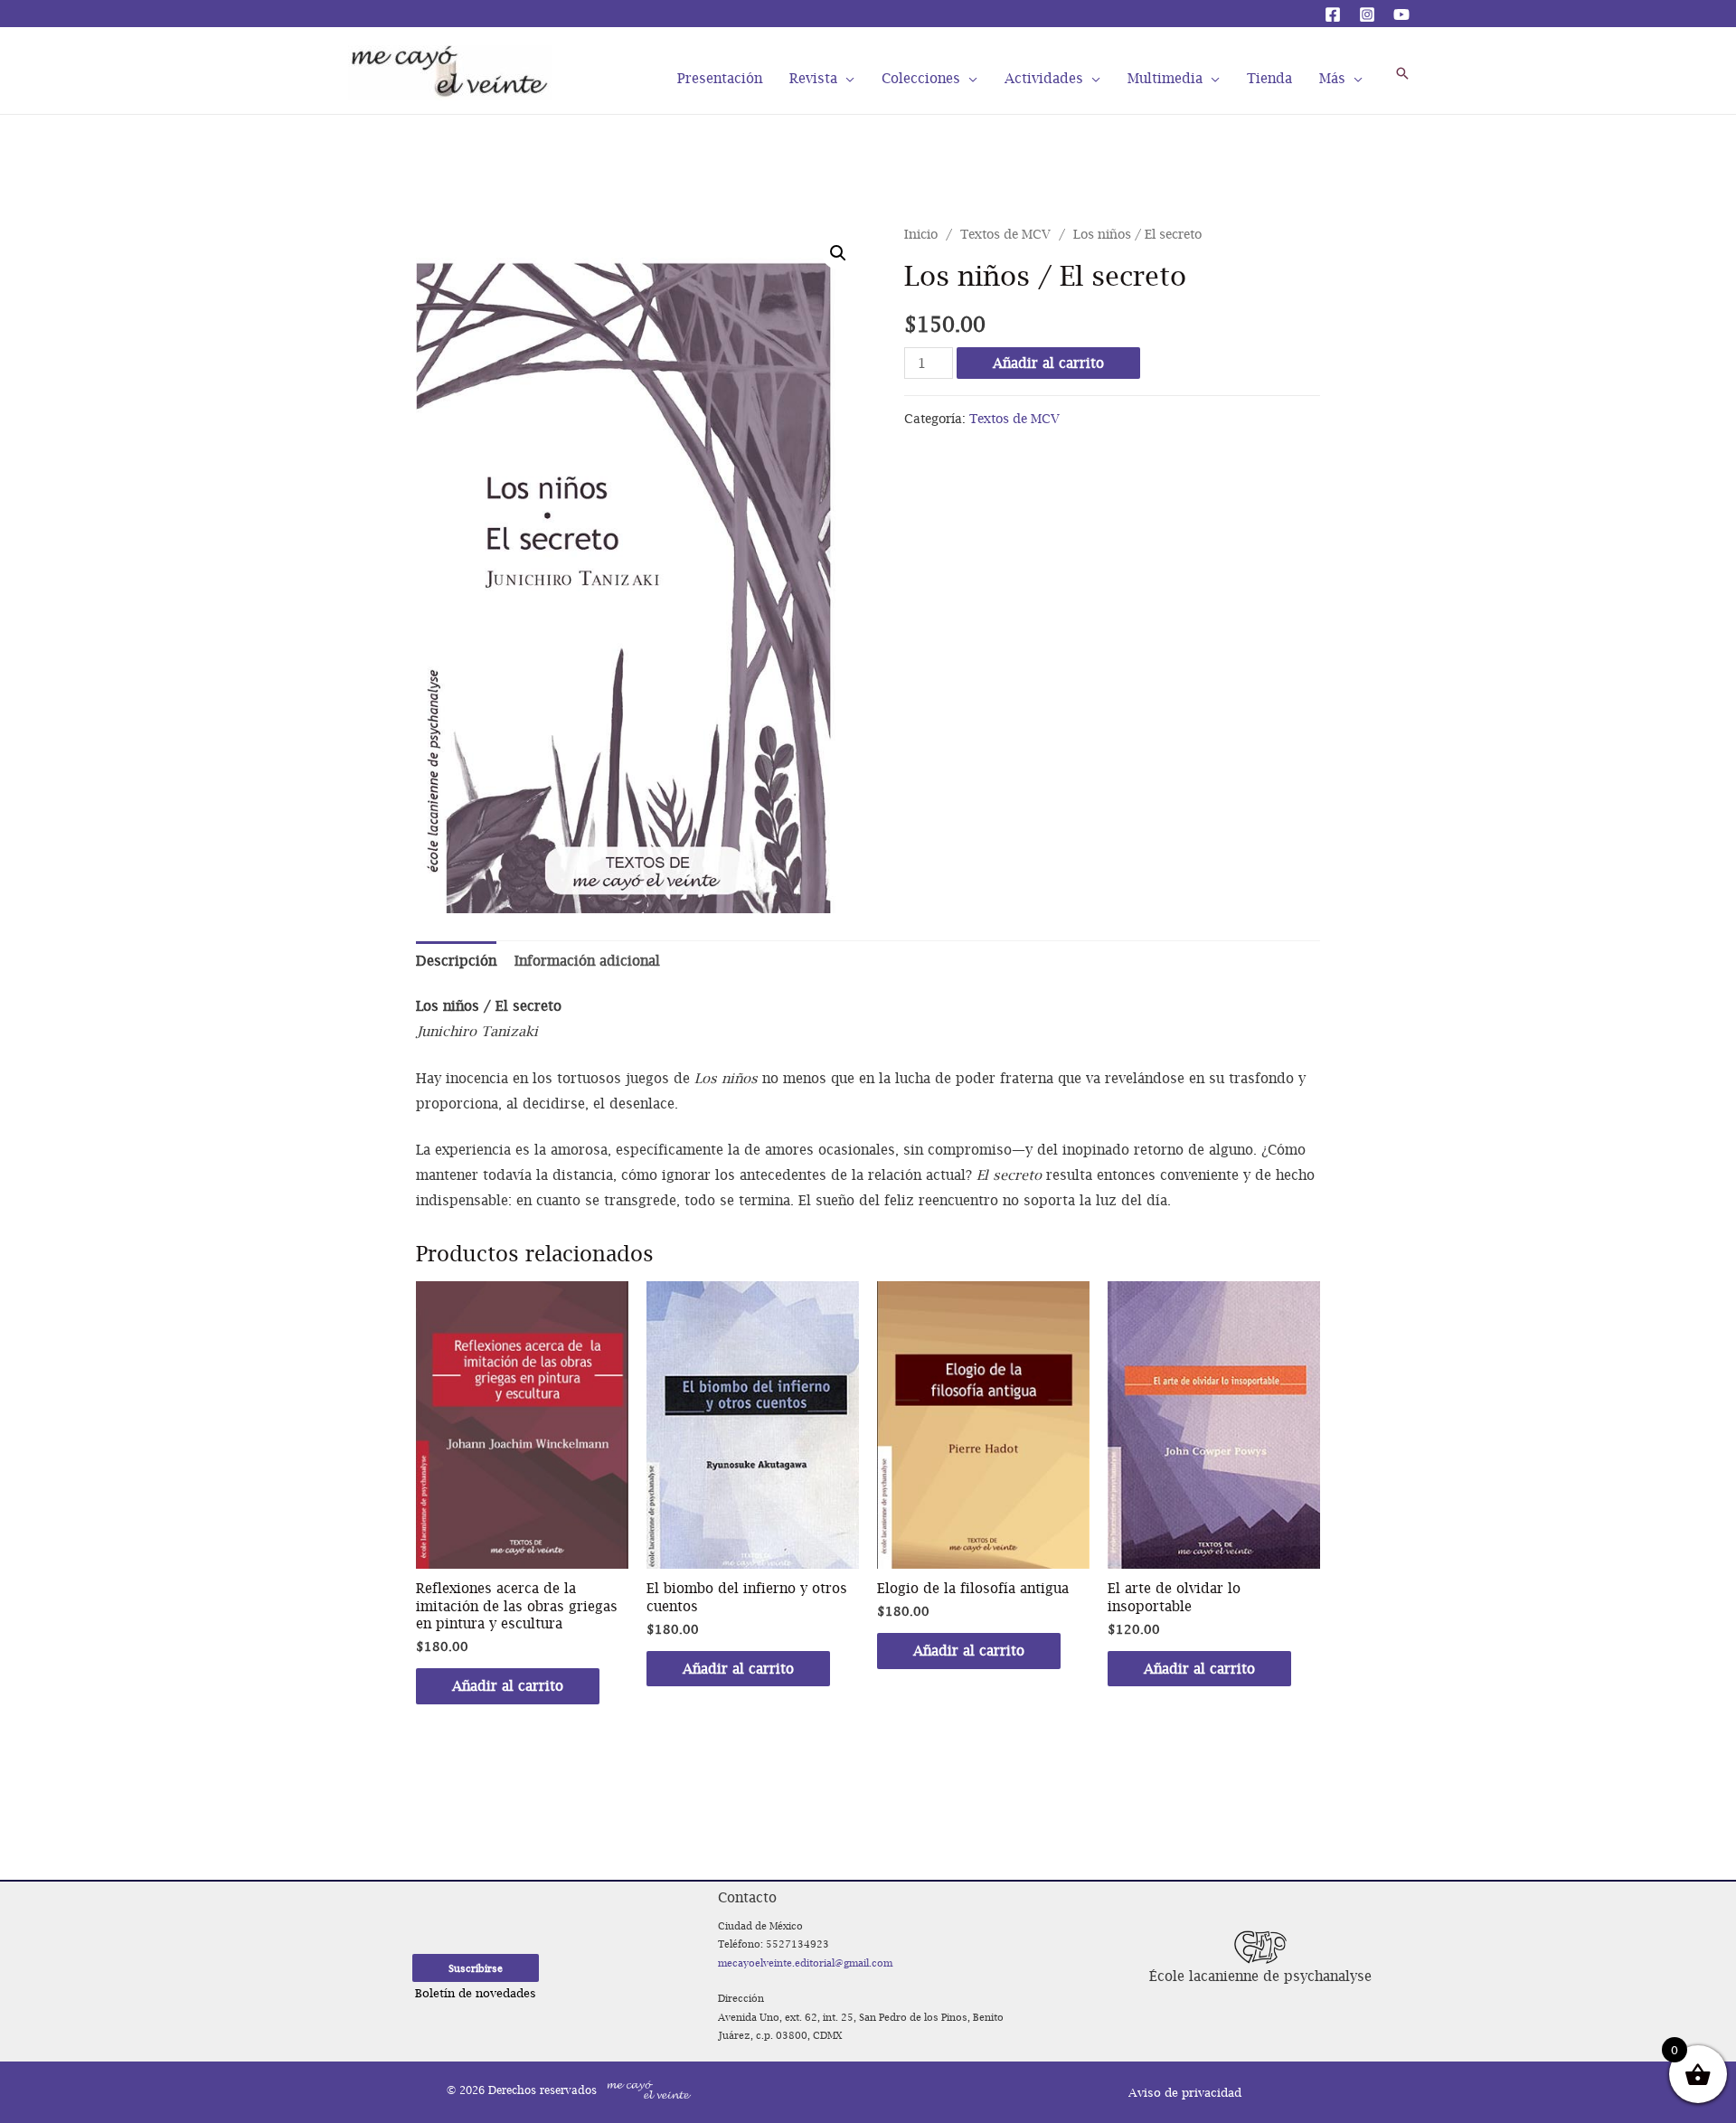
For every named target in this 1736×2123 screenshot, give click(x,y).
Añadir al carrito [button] (508, 1685)
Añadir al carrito (1048, 363)
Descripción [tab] (456, 960)
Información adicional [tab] (587, 960)
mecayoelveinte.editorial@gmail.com (805, 1963)
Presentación (720, 77)
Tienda (1269, 77)
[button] (838, 253)
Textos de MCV (1005, 234)
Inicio (921, 234)
